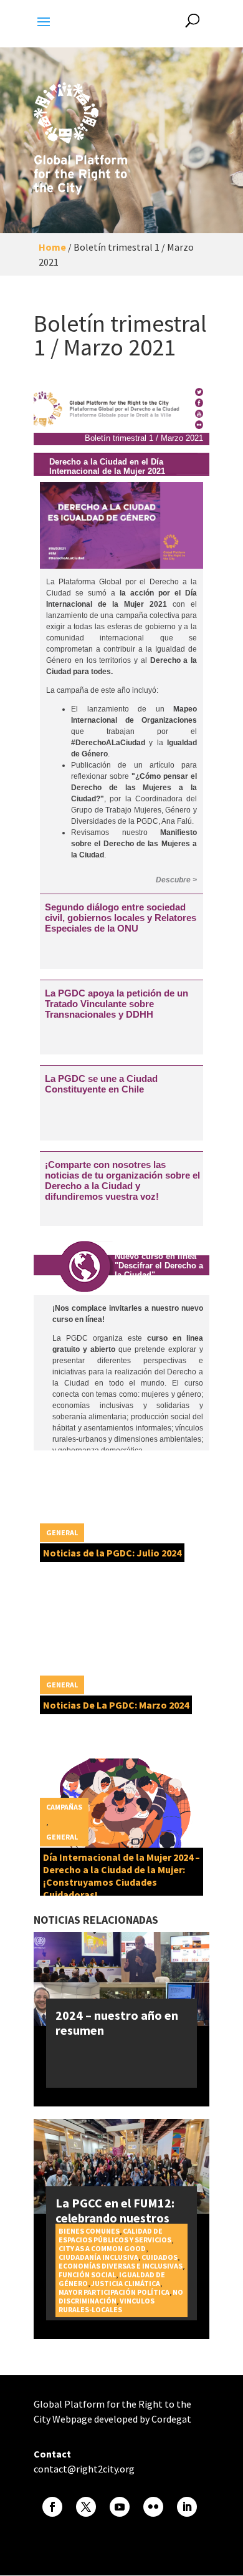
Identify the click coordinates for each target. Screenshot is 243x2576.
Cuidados (160, 2257)
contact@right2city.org (84, 2469)
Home (52, 247)
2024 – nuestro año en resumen (117, 2023)
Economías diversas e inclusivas (121, 2266)
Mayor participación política (114, 2292)
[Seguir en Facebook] (52, 2507)
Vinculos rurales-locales (107, 2305)
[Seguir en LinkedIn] (187, 2507)
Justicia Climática (126, 2283)
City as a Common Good (102, 2248)
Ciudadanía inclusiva (98, 2257)
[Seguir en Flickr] (153, 2507)
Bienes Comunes (89, 2231)
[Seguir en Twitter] (86, 2507)
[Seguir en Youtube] (120, 2507)
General (62, 1532)
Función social (87, 2275)
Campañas (64, 1807)
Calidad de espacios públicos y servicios (115, 2235)
